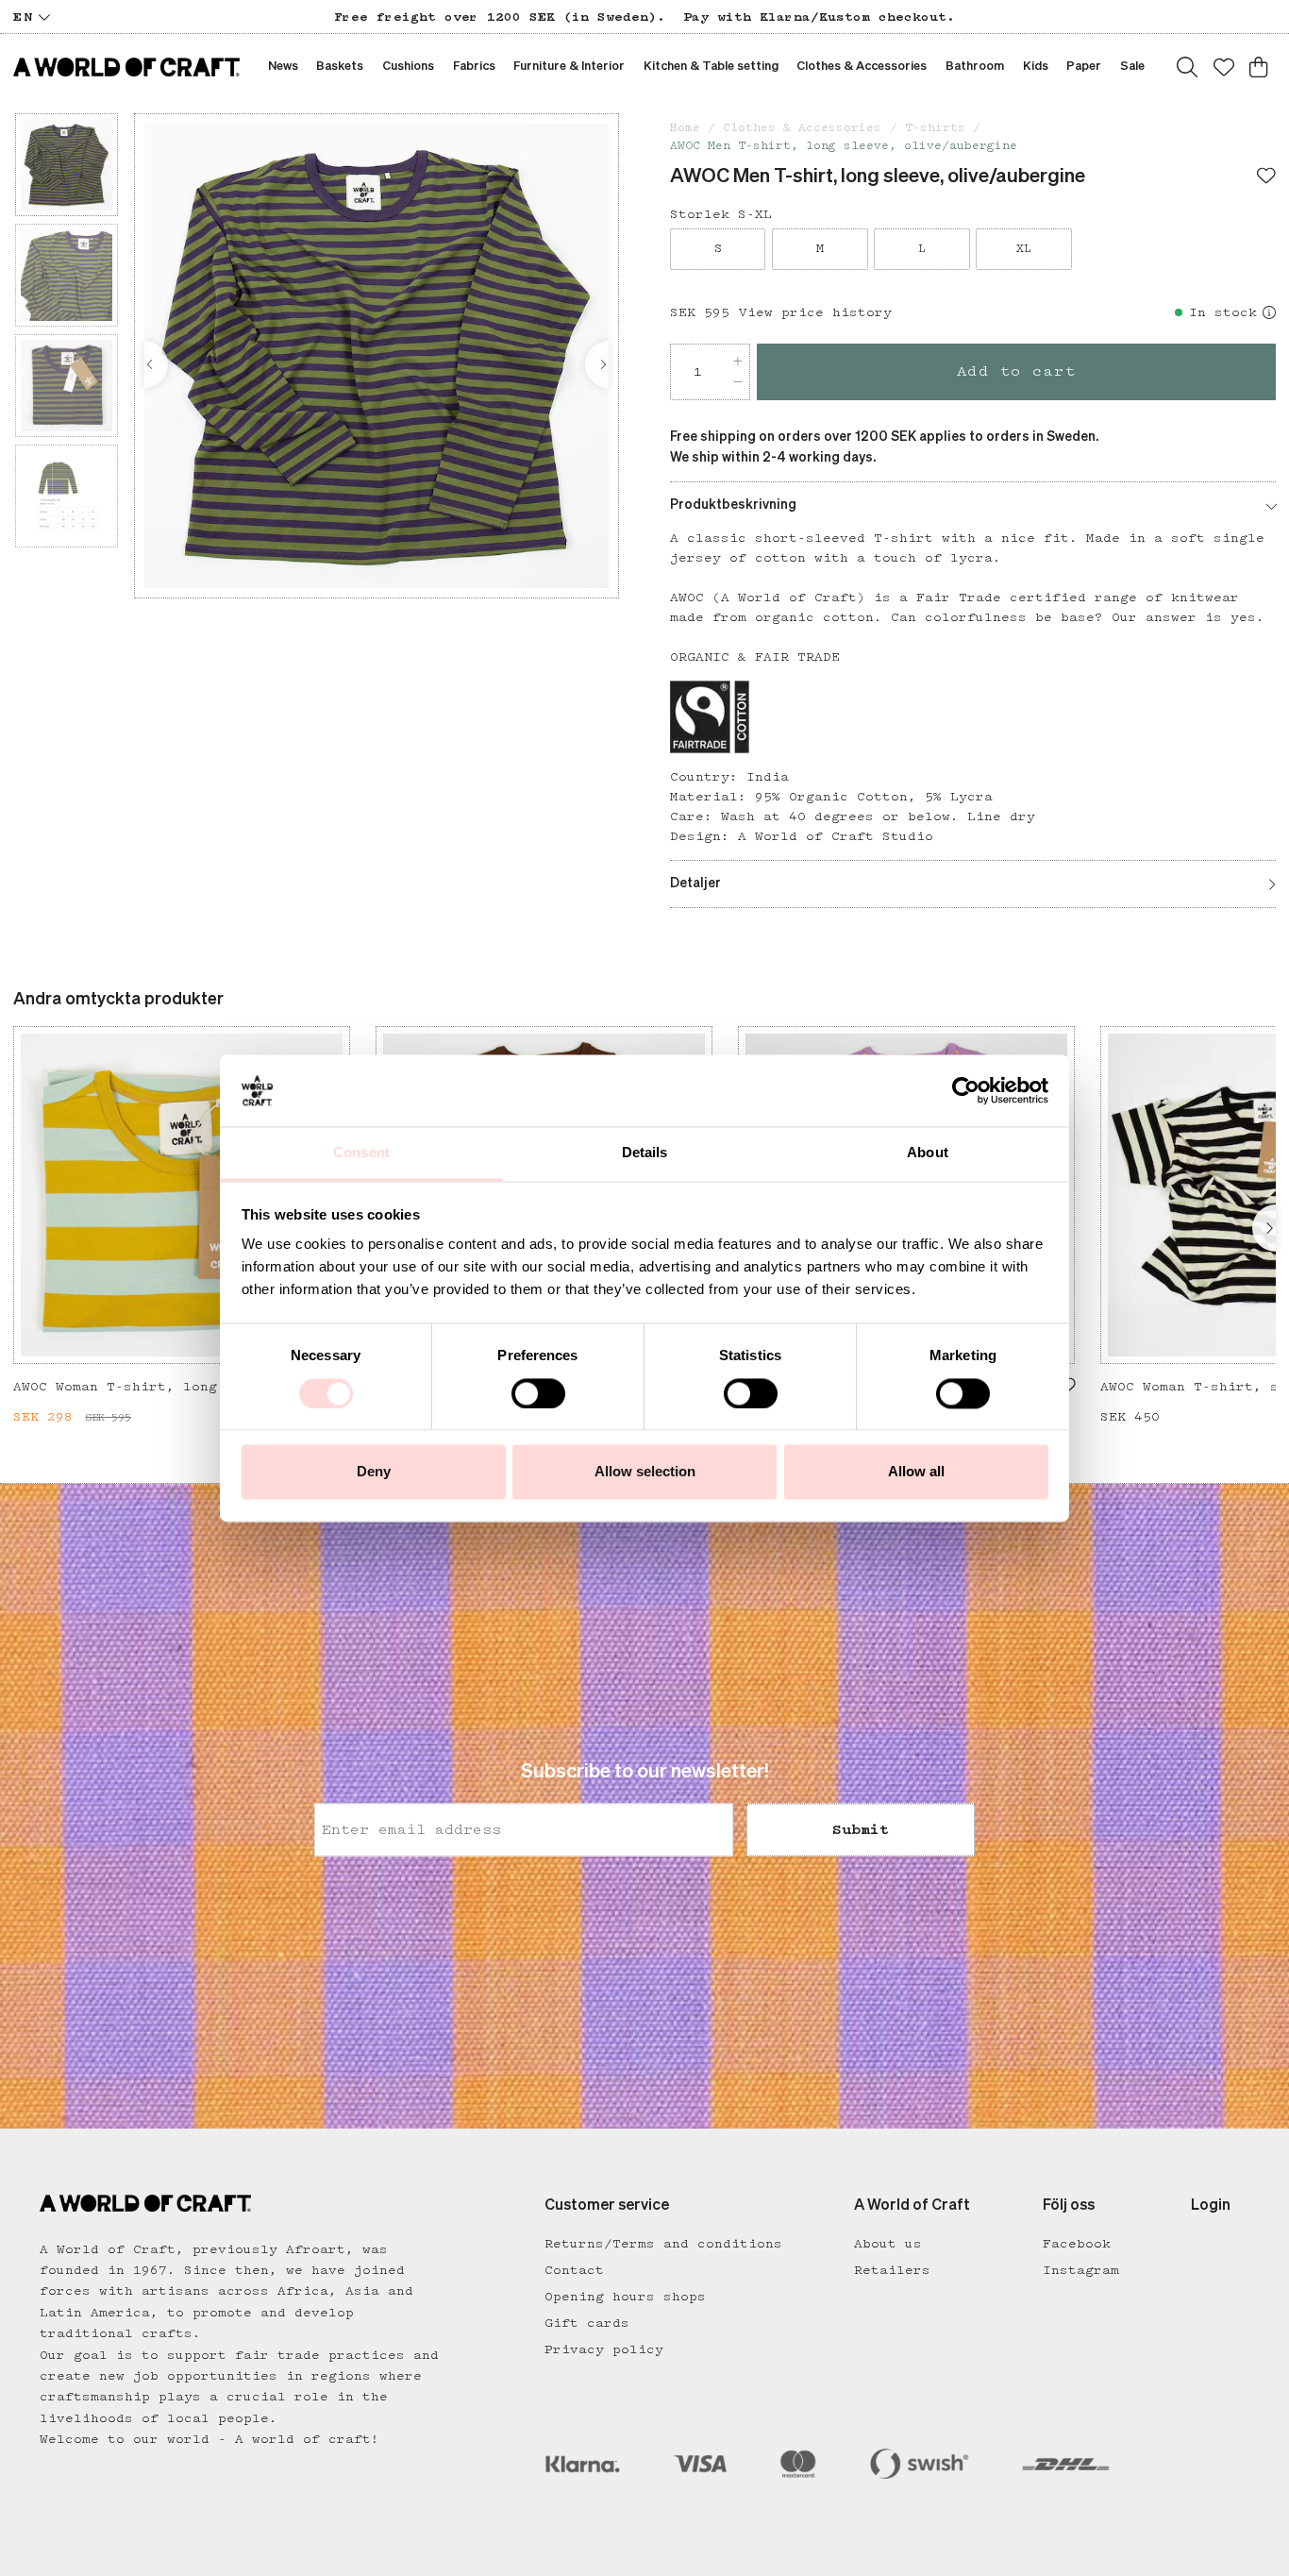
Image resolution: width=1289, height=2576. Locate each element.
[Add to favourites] (1266, 177)
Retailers (892, 2270)
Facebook (1077, 2244)
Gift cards (587, 2323)
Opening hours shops (625, 2297)
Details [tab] (645, 1153)
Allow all (916, 1472)
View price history (815, 312)
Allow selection (645, 1472)
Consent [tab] (361, 1153)
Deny (374, 1472)
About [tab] (928, 1153)
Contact (574, 2270)
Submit (861, 1829)
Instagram (1081, 2270)
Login (1211, 2206)
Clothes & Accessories (802, 128)
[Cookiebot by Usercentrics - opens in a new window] (966, 1090)
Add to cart (1017, 371)
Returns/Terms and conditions (663, 2244)
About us (888, 2244)
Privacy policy (604, 2349)
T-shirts (935, 128)
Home (685, 128)
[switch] (538, 1393)
